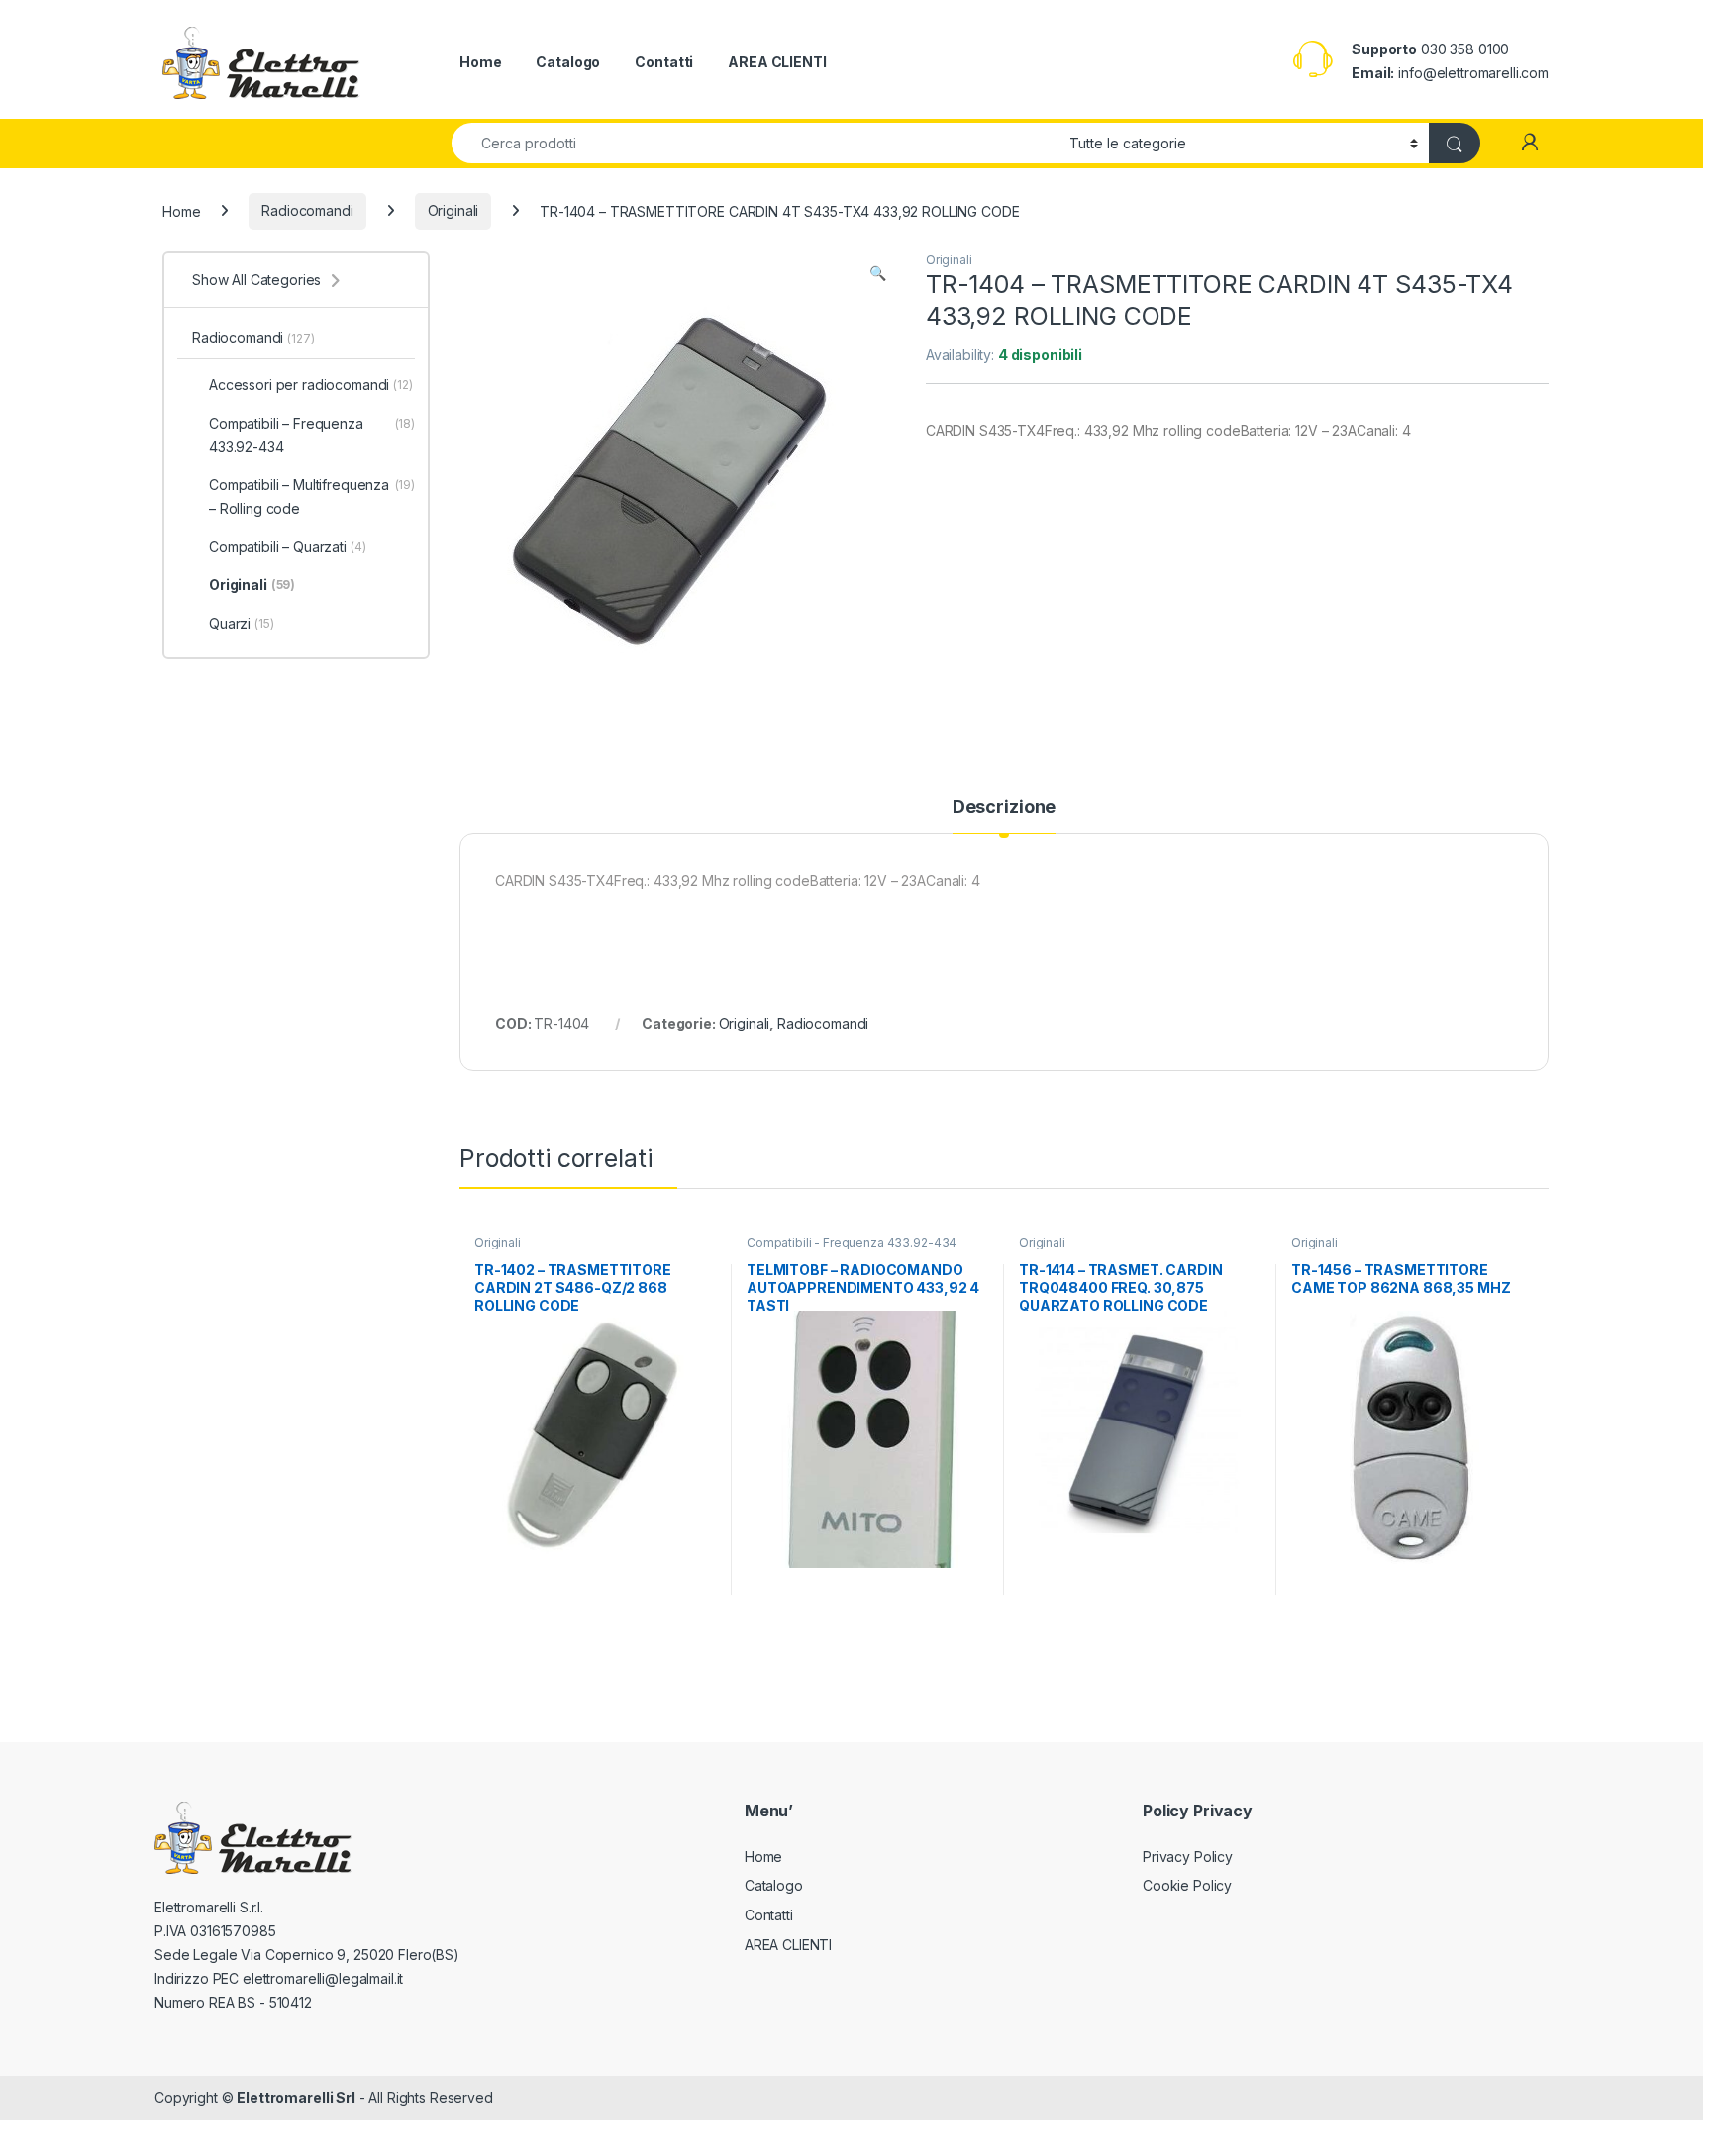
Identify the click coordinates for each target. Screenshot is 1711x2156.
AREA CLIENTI (777, 62)
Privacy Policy (1188, 1857)
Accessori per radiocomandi (311, 385)
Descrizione (1004, 807)
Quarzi (242, 623)
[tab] (1004, 816)
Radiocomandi (307, 210)
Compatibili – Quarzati (288, 547)
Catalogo (568, 62)
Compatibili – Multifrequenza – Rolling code (312, 496)
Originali (453, 210)
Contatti (664, 62)
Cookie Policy (1187, 1885)
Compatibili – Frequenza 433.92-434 (312, 435)
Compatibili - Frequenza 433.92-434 (852, 1243)
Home (480, 62)
